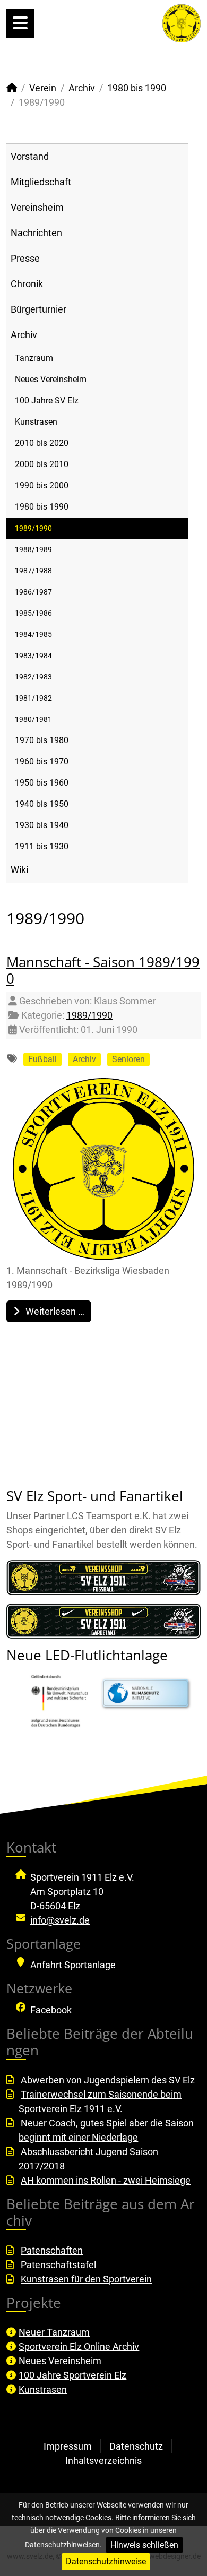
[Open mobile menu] (20, 23)
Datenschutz (136, 2446)
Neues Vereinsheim (51, 379)
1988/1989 (33, 549)
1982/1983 (33, 677)
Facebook (51, 2010)
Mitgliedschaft (41, 182)
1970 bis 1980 (42, 740)
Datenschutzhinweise (106, 2561)
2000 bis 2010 (42, 464)
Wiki (19, 870)
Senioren (128, 1059)
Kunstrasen (36, 422)
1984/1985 (33, 634)
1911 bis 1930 (42, 846)
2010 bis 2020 (42, 443)
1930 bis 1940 (42, 825)
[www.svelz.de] (182, 23)
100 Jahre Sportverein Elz (72, 2375)
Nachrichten (36, 233)
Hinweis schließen (144, 2545)
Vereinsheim (37, 207)
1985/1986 (33, 613)
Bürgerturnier (38, 309)
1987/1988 (33, 571)
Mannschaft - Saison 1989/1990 (103, 970)
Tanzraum (34, 358)
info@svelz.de (60, 1920)
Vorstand (30, 156)
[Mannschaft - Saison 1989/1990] (103, 1169)
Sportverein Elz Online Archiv (79, 2346)
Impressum (68, 2446)
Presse (25, 258)
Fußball (42, 1059)
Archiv (24, 335)
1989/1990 (33, 528)
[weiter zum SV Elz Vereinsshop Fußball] (103, 1578)
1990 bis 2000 (42, 485)
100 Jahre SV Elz (47, 400)
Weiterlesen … (54, 1311)
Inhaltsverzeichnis (103, 2461)
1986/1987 (33, 592)
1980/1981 (33, 719)
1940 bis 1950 (42, 804)
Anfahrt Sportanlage (73, 1965)
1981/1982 (33, 698)
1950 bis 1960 (42, 783)
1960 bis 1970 (42, 761)
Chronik (27, 284)
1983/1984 (33, 656)
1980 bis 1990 (42, 507)
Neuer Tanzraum (54, 2332)
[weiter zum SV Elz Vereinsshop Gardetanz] (103, 1621)
